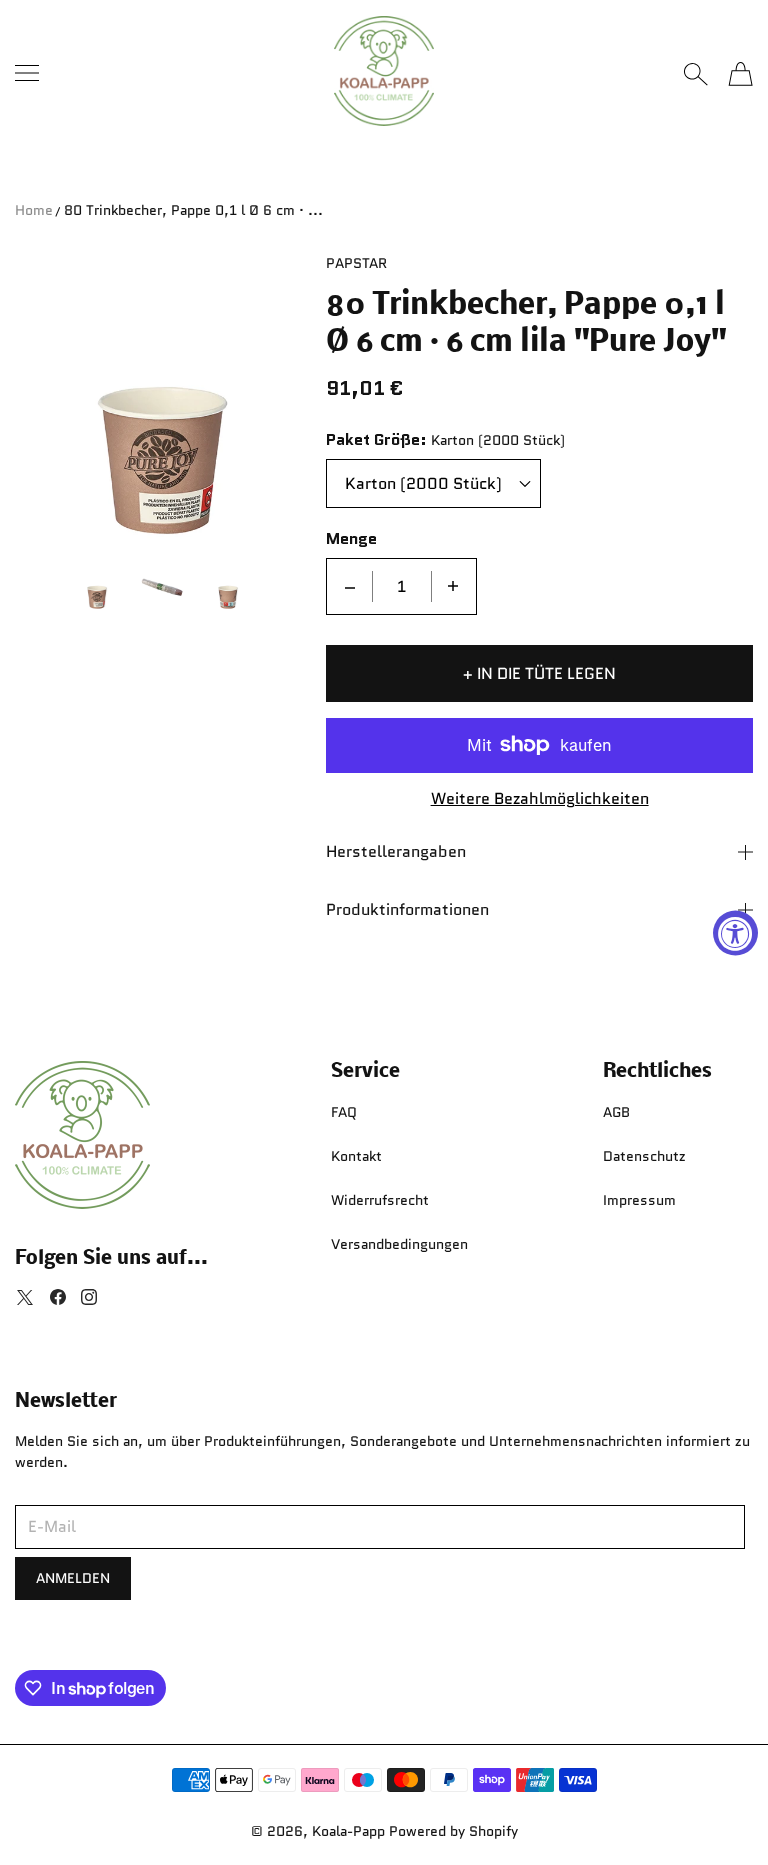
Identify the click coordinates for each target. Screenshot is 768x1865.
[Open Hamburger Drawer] (27, 73)
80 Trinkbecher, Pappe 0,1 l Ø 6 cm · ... (193, 210)
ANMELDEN (73, 1578)
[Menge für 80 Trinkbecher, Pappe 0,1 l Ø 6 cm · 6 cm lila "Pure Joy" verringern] (350, 586)
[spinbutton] (402, 586)
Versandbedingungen (399, 1244)
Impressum (639, 1200)
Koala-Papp (348, 1831)
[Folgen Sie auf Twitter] (25, 1297)
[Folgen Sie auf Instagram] (89, 1297)
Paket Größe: (376, 440)
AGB (616, 1112)
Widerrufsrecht (380, 1200)
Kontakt (356, 1156)
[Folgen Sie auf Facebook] (58, 1297)
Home (34, 210)
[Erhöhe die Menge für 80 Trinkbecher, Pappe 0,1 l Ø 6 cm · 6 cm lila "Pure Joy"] (453, 586)
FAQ (344, 1112)
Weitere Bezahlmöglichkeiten (540, 799)
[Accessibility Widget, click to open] (735, 932)
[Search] (695, 74)
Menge (351, 539)
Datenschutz (644, 1156)
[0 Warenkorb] (740, 74)
